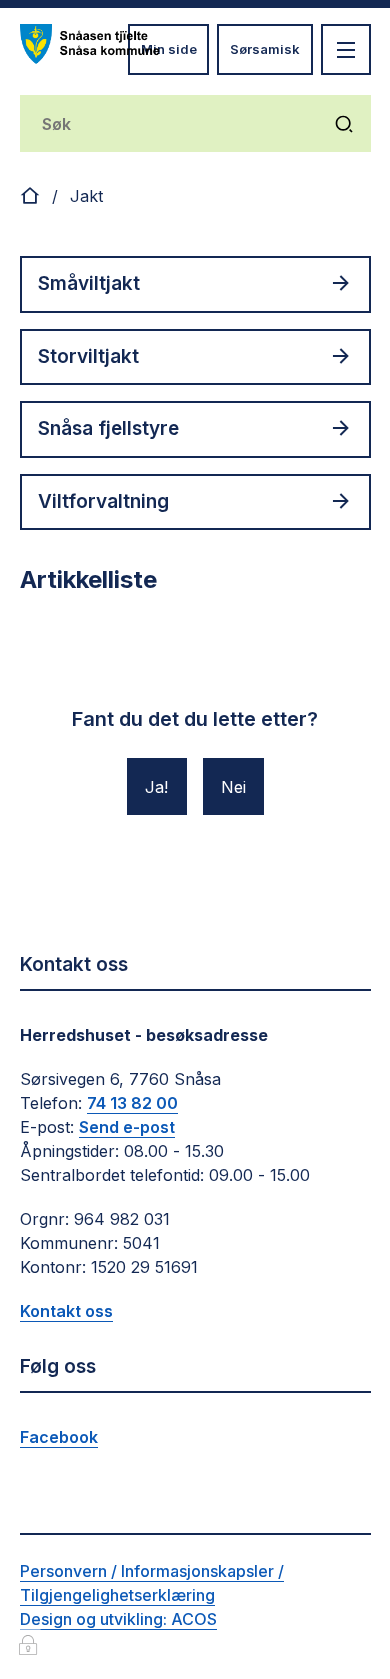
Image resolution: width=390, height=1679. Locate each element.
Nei (233, 787)
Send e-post (127, 1127)
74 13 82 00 (132, 1103)
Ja (154, 787)
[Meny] (346, 49)
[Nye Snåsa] (90, 44)
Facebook (59, 1437)
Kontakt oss (66, 1311)
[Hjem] (30, 196)
